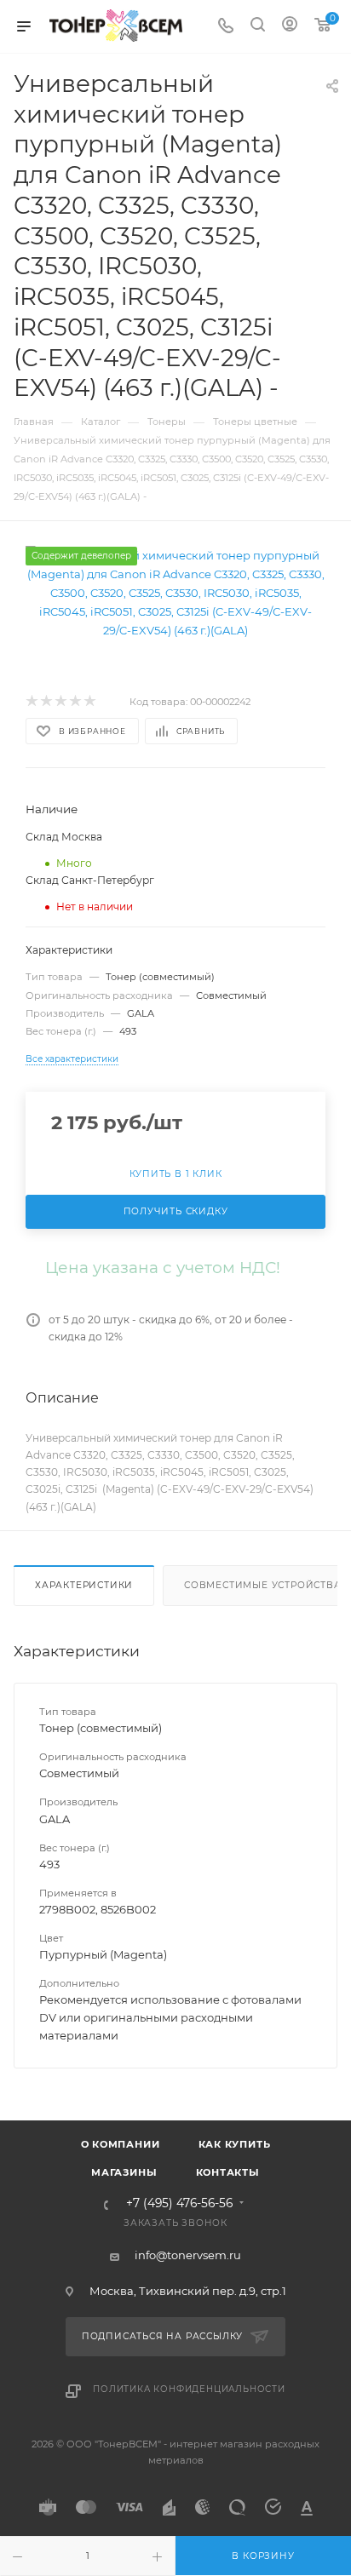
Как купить (235, 2144)
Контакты (228, 2172)
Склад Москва (64, 837)
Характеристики (84, 1585)
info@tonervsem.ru (188, 2255)
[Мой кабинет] (290, 26)
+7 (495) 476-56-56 (179, 2204)
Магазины (124, 2172)
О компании (121, 2144)
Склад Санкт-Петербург (90, 880)
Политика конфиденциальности (189, 2389)
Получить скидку (176, 1211)
